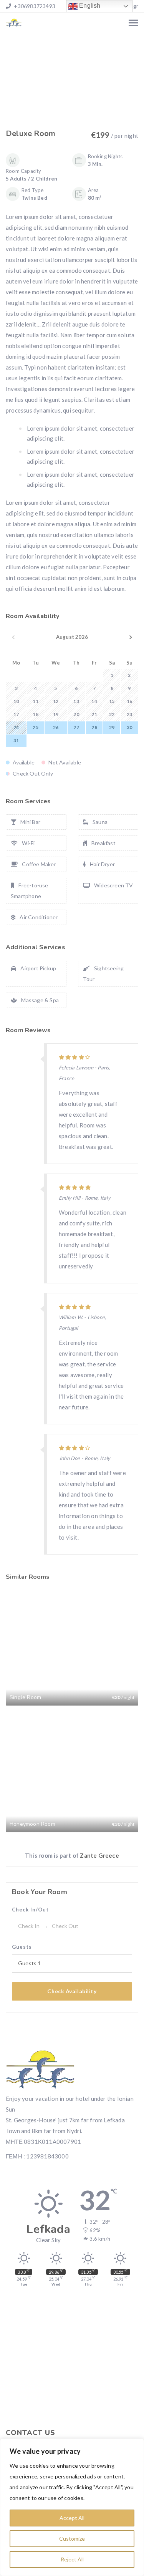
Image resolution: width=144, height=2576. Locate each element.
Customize (72, 2539)
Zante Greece (99, 1855)
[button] (53, 102)
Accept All (72, 2518)
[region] (72, 2507)
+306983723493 (34, 6)
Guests (22, 1947)
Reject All (72, 2559)
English (89, 6)
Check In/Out (30, 1910)
